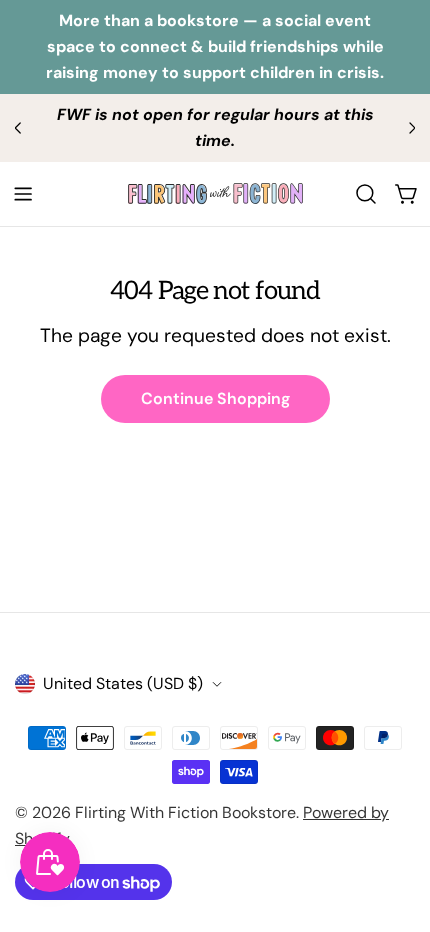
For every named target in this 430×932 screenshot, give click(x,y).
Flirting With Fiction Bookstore (185, 812)
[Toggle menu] (23, 194)
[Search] (366, 194)
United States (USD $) (123, 683)
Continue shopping (215, 398)
